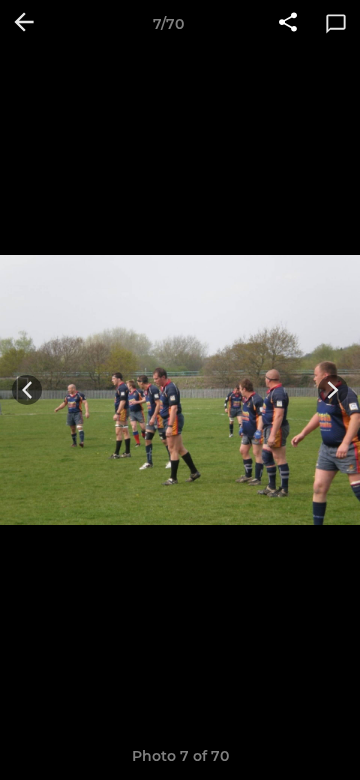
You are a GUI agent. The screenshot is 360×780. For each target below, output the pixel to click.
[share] (288, 24)
